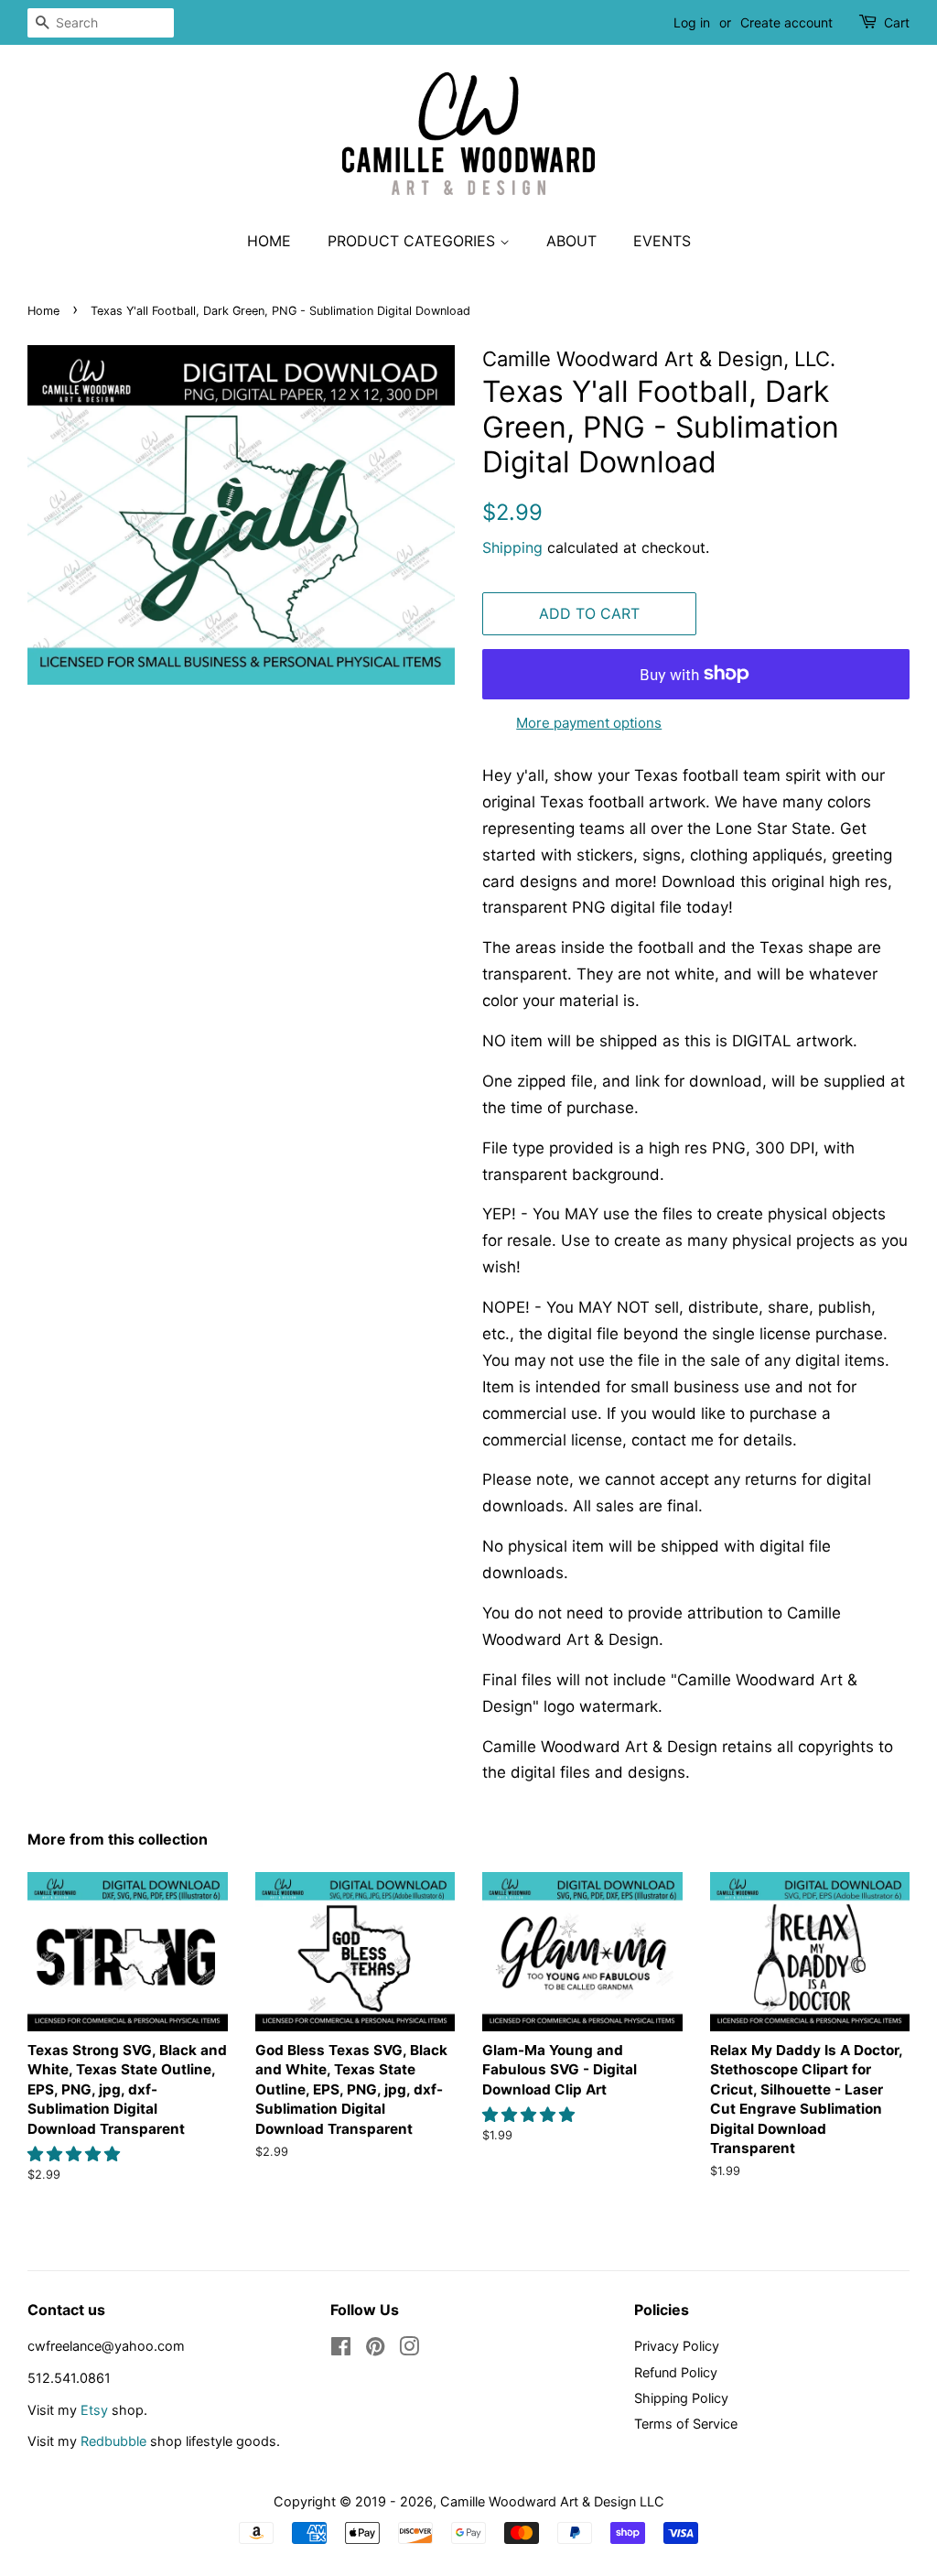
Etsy (94, 2410)
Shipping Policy (681, 2398)
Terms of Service (686, 2424)
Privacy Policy (677, 2346)
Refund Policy (676, 2372)
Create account (786, 22)
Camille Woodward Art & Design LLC (552, 2501)
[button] (76, 2154)
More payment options (589, 723)
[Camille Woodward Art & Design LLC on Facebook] (341, 2349)
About (571, 241)
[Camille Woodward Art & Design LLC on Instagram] (409, 2349)
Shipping (512, 547)
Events (662, 241)
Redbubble (113, 2441)
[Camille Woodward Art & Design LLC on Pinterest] (375, 2349)
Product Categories (414, 241)
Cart (897, 22)
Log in (692, 22)
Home (269, 241)
